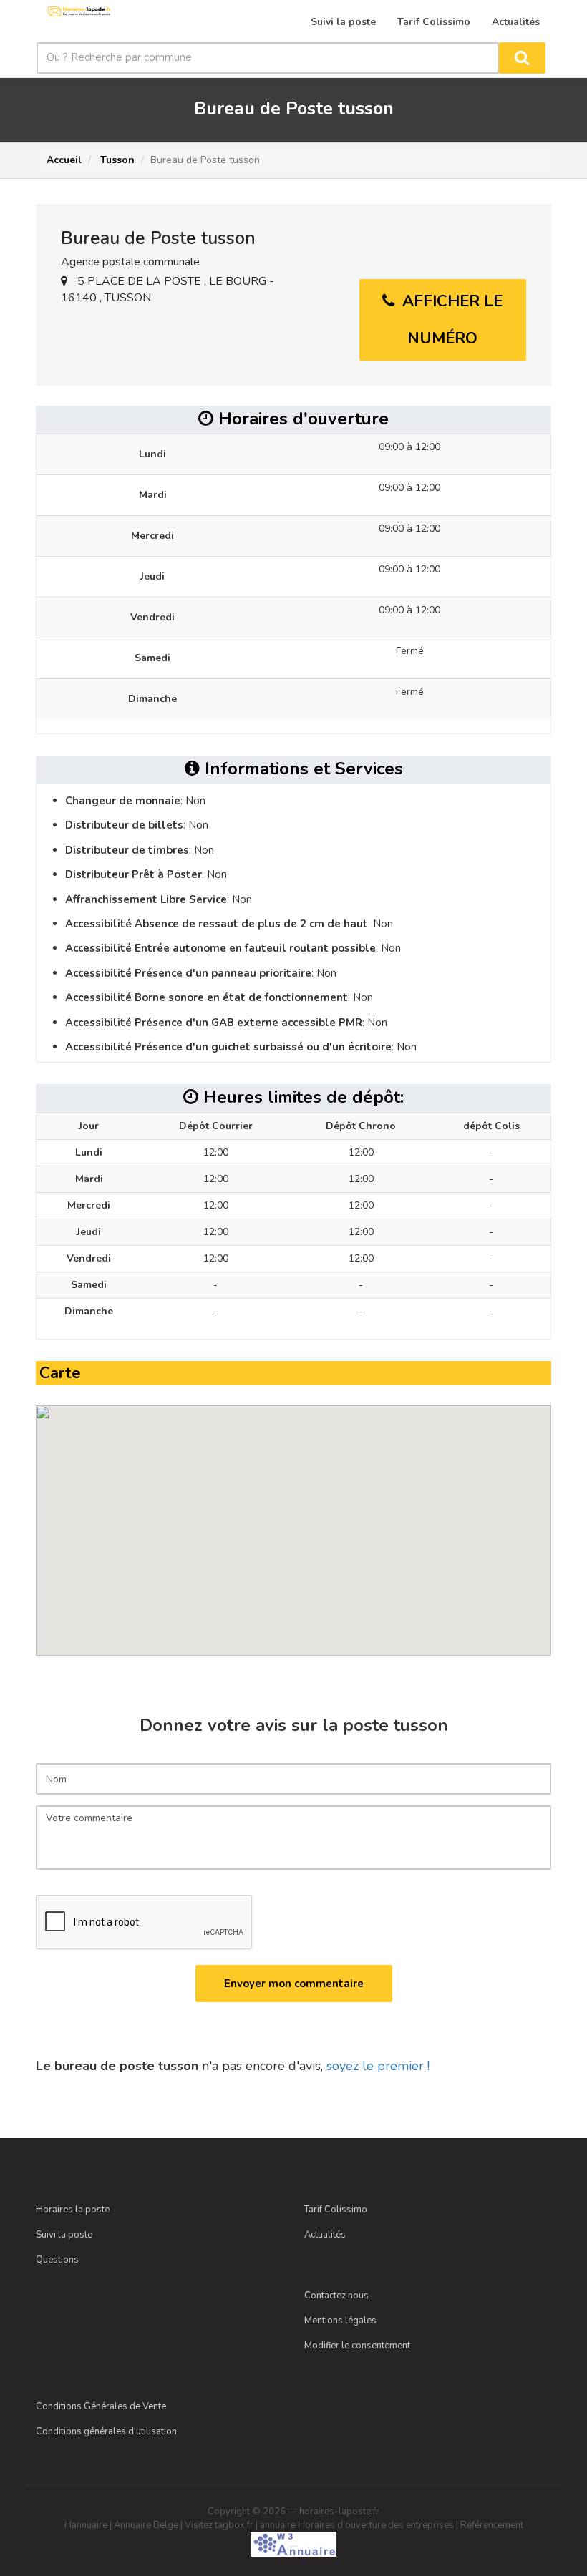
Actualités (325, 2235)
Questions (57, 2260)
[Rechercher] (522, 58)
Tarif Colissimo (336, 2210)
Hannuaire (86, 2525)
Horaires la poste (73, 2210)
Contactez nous (336, 2296)
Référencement (492, 2525)
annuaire (278, 2525)
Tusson (116, 160)
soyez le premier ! (378, 2066)
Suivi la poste (64, 2235)
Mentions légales (340, 2321)
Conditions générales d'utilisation (106, 2431)
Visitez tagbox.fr (219, 2525)
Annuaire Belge (146, 2525)
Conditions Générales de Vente (101, 2406)
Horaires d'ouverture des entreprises (376, 2525)
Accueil (64, 160)
